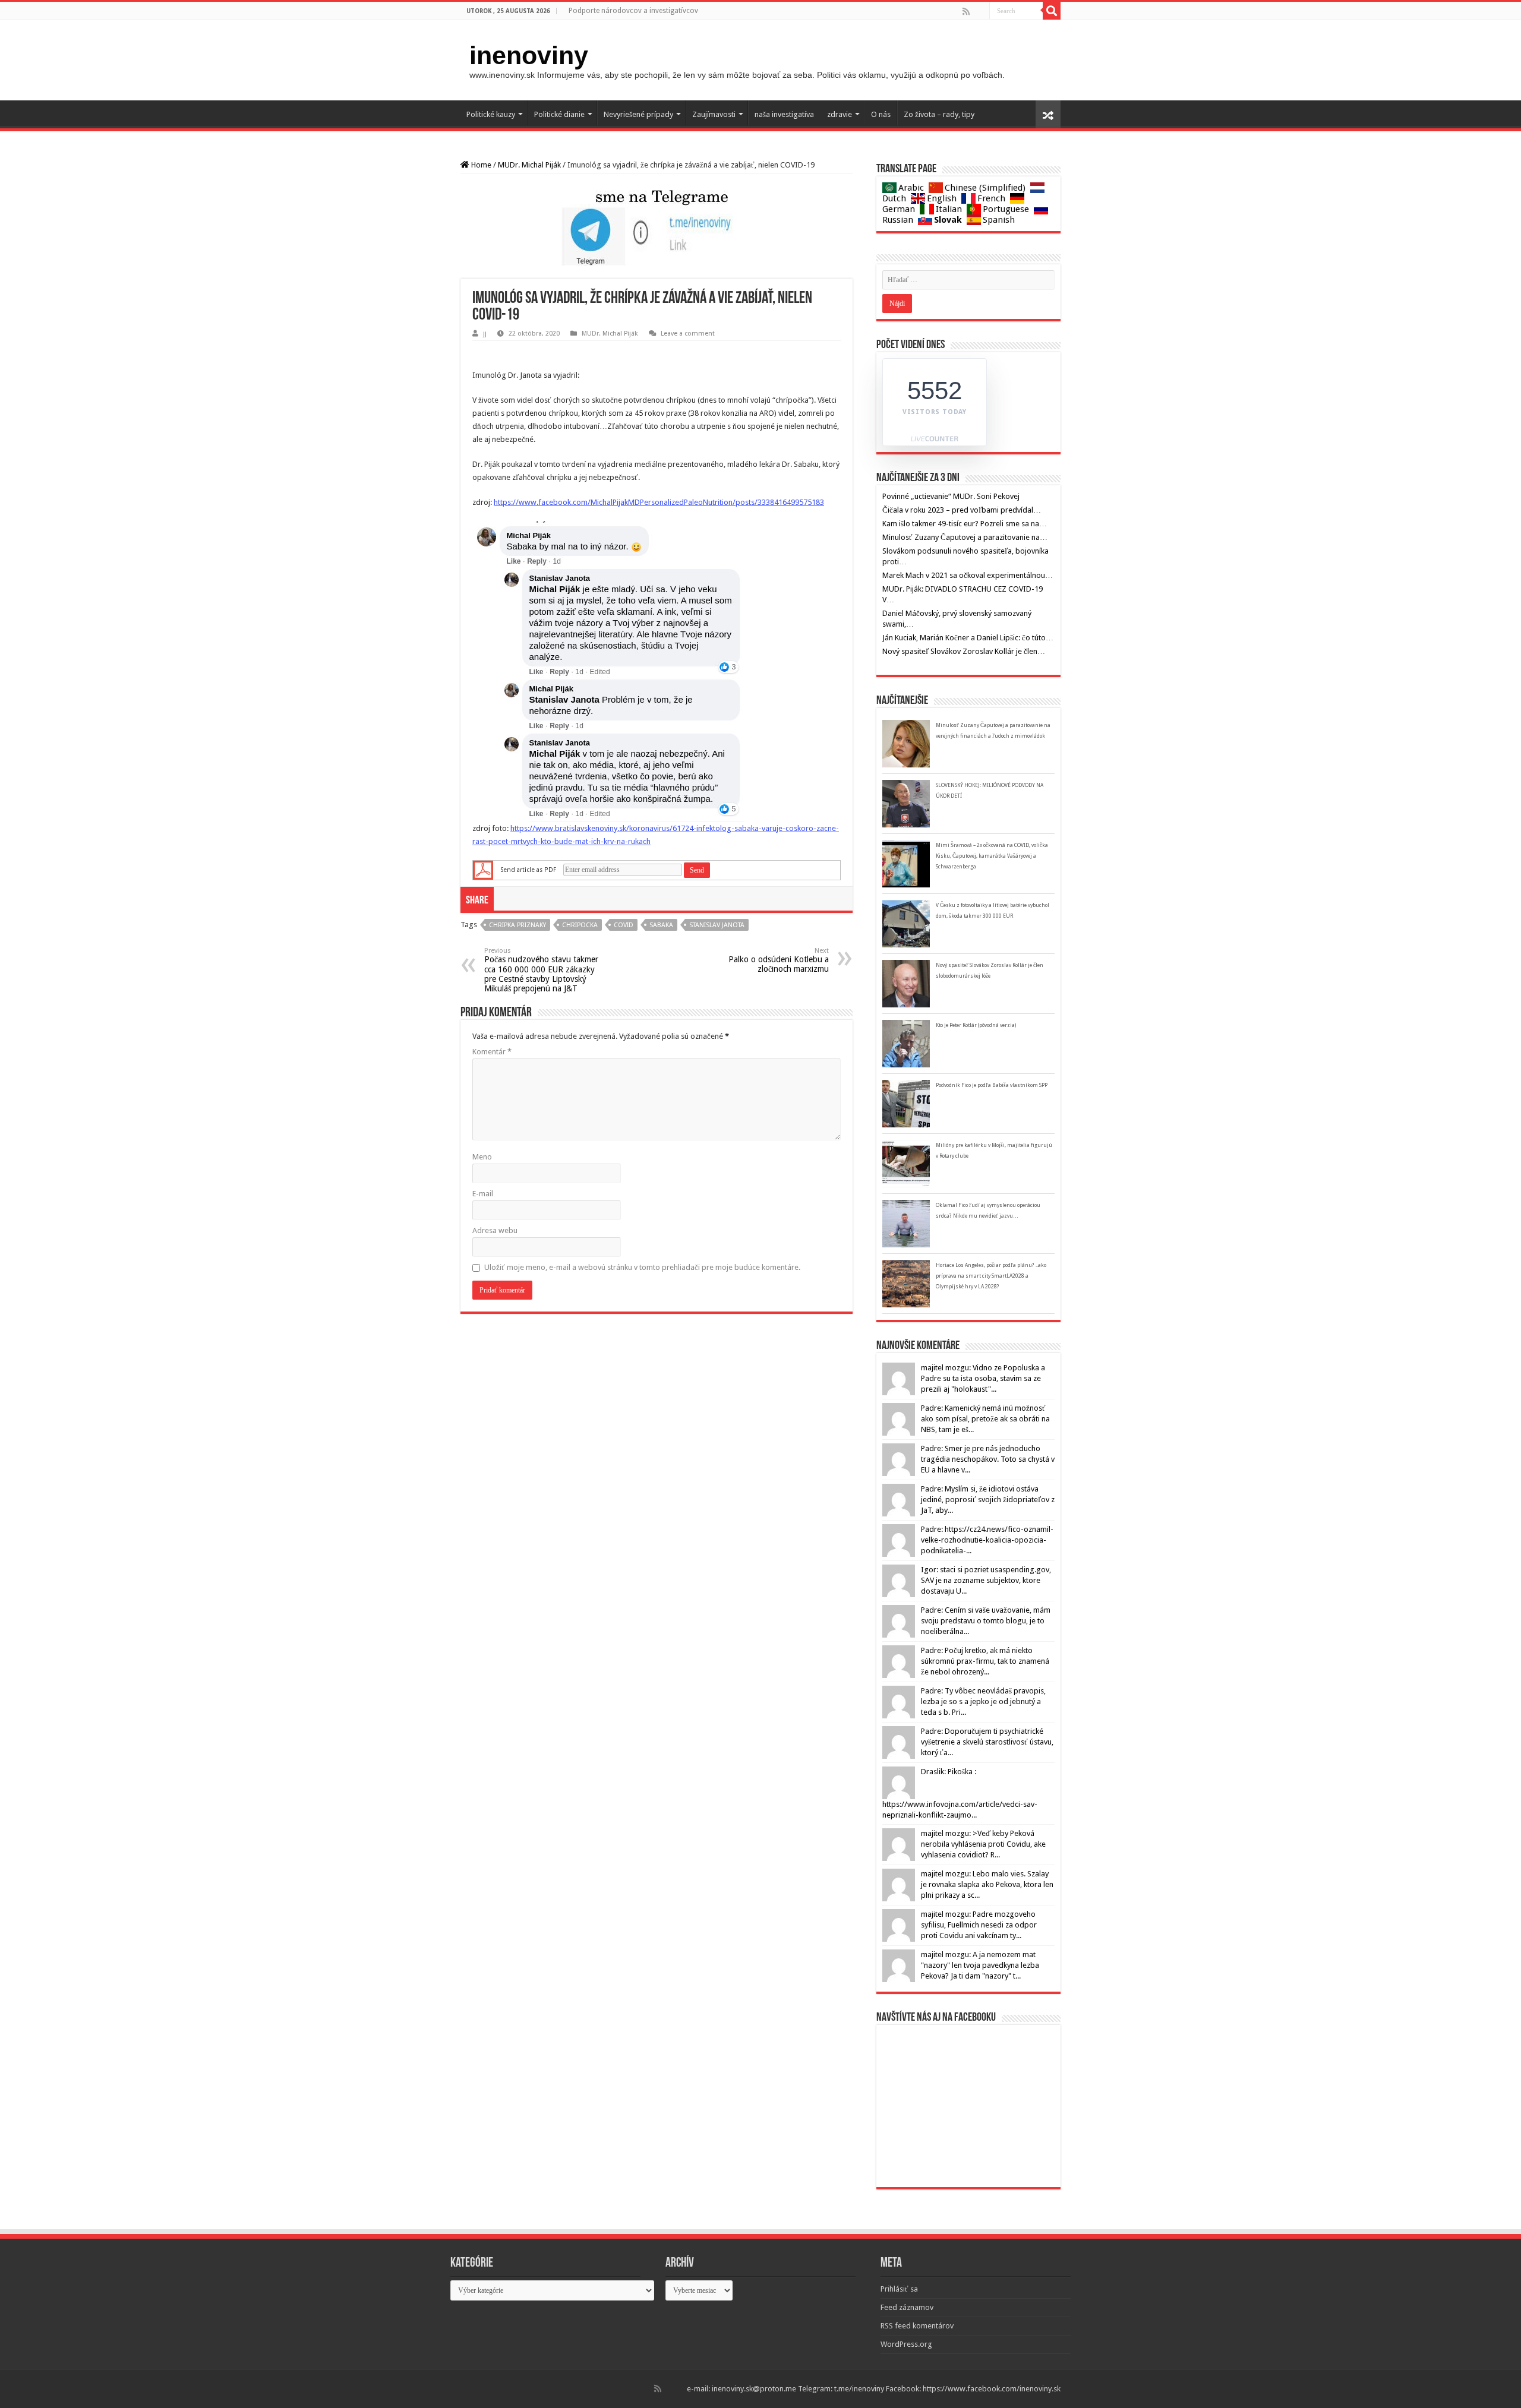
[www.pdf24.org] (483, 870)
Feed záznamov (907, 2307)
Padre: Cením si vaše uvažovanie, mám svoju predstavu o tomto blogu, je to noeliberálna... (986, 1621)
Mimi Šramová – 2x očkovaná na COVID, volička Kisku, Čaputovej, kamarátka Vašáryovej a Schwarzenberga (992, 856)
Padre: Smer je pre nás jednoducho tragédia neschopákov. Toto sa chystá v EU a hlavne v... (988, 1459)
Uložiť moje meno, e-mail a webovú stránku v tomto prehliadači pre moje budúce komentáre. (642, 1267)
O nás (881, 114)
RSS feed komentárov (917, 2326)
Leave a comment (688, 334)
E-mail (483, 1194)
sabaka (661, 925)
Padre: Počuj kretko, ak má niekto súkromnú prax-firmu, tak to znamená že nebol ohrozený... (985, 1661)
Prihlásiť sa (899, 2289)
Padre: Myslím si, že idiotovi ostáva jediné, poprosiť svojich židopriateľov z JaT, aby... (988, 1500)
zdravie (840, 114)
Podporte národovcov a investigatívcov (633, 11)
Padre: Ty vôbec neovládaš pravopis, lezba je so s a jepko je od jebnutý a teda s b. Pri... (983, 1701)
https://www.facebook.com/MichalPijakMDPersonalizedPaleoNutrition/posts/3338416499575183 (659, 502)
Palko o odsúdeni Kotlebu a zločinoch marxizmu (779, 960)
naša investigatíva (784, 114)
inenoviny (529, 55)
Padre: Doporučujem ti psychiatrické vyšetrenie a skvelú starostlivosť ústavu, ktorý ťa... (987, 1742)
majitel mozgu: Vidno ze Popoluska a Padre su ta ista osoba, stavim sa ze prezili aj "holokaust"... (983, 1378)
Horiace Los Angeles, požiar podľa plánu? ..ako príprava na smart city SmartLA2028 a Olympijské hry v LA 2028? (991, 1276)
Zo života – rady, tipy (939, 114)
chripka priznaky (517, 925)
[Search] (1052, 11)
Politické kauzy (491, 114)
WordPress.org (906, 2344)
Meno (482, 1157)
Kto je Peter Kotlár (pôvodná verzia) (976, 1025)
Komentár (492, 1052)
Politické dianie (559, 114)
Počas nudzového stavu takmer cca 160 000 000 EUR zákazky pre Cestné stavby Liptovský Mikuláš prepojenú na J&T (541, 970)
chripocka (580, 925)
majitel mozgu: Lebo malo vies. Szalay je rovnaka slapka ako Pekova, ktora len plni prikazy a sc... (987, 1884)
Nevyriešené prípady (638, 114)
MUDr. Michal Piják (529, 165)
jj (485, 334)
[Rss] (966, 11)
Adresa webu (495, 1230)
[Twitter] (979, 11)
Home (480, 165)
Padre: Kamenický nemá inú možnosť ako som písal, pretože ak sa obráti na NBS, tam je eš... (985, 1419)
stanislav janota (717, 925)
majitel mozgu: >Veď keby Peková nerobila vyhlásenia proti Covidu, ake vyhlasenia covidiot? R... (983, 1844)
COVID (624, 925)
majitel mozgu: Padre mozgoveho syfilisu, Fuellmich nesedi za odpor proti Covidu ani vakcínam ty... (979, 1925)
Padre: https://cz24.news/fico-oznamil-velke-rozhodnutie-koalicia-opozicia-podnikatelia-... (987, 1540)
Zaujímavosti (714, 114)
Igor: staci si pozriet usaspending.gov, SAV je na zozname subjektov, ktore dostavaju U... (986, 1580)
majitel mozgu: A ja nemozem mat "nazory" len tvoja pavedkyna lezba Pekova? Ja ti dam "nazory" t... (980, 1965)
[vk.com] (984, 11)
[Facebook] (974, 11)
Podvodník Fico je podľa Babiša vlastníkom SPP (992, 1085)
